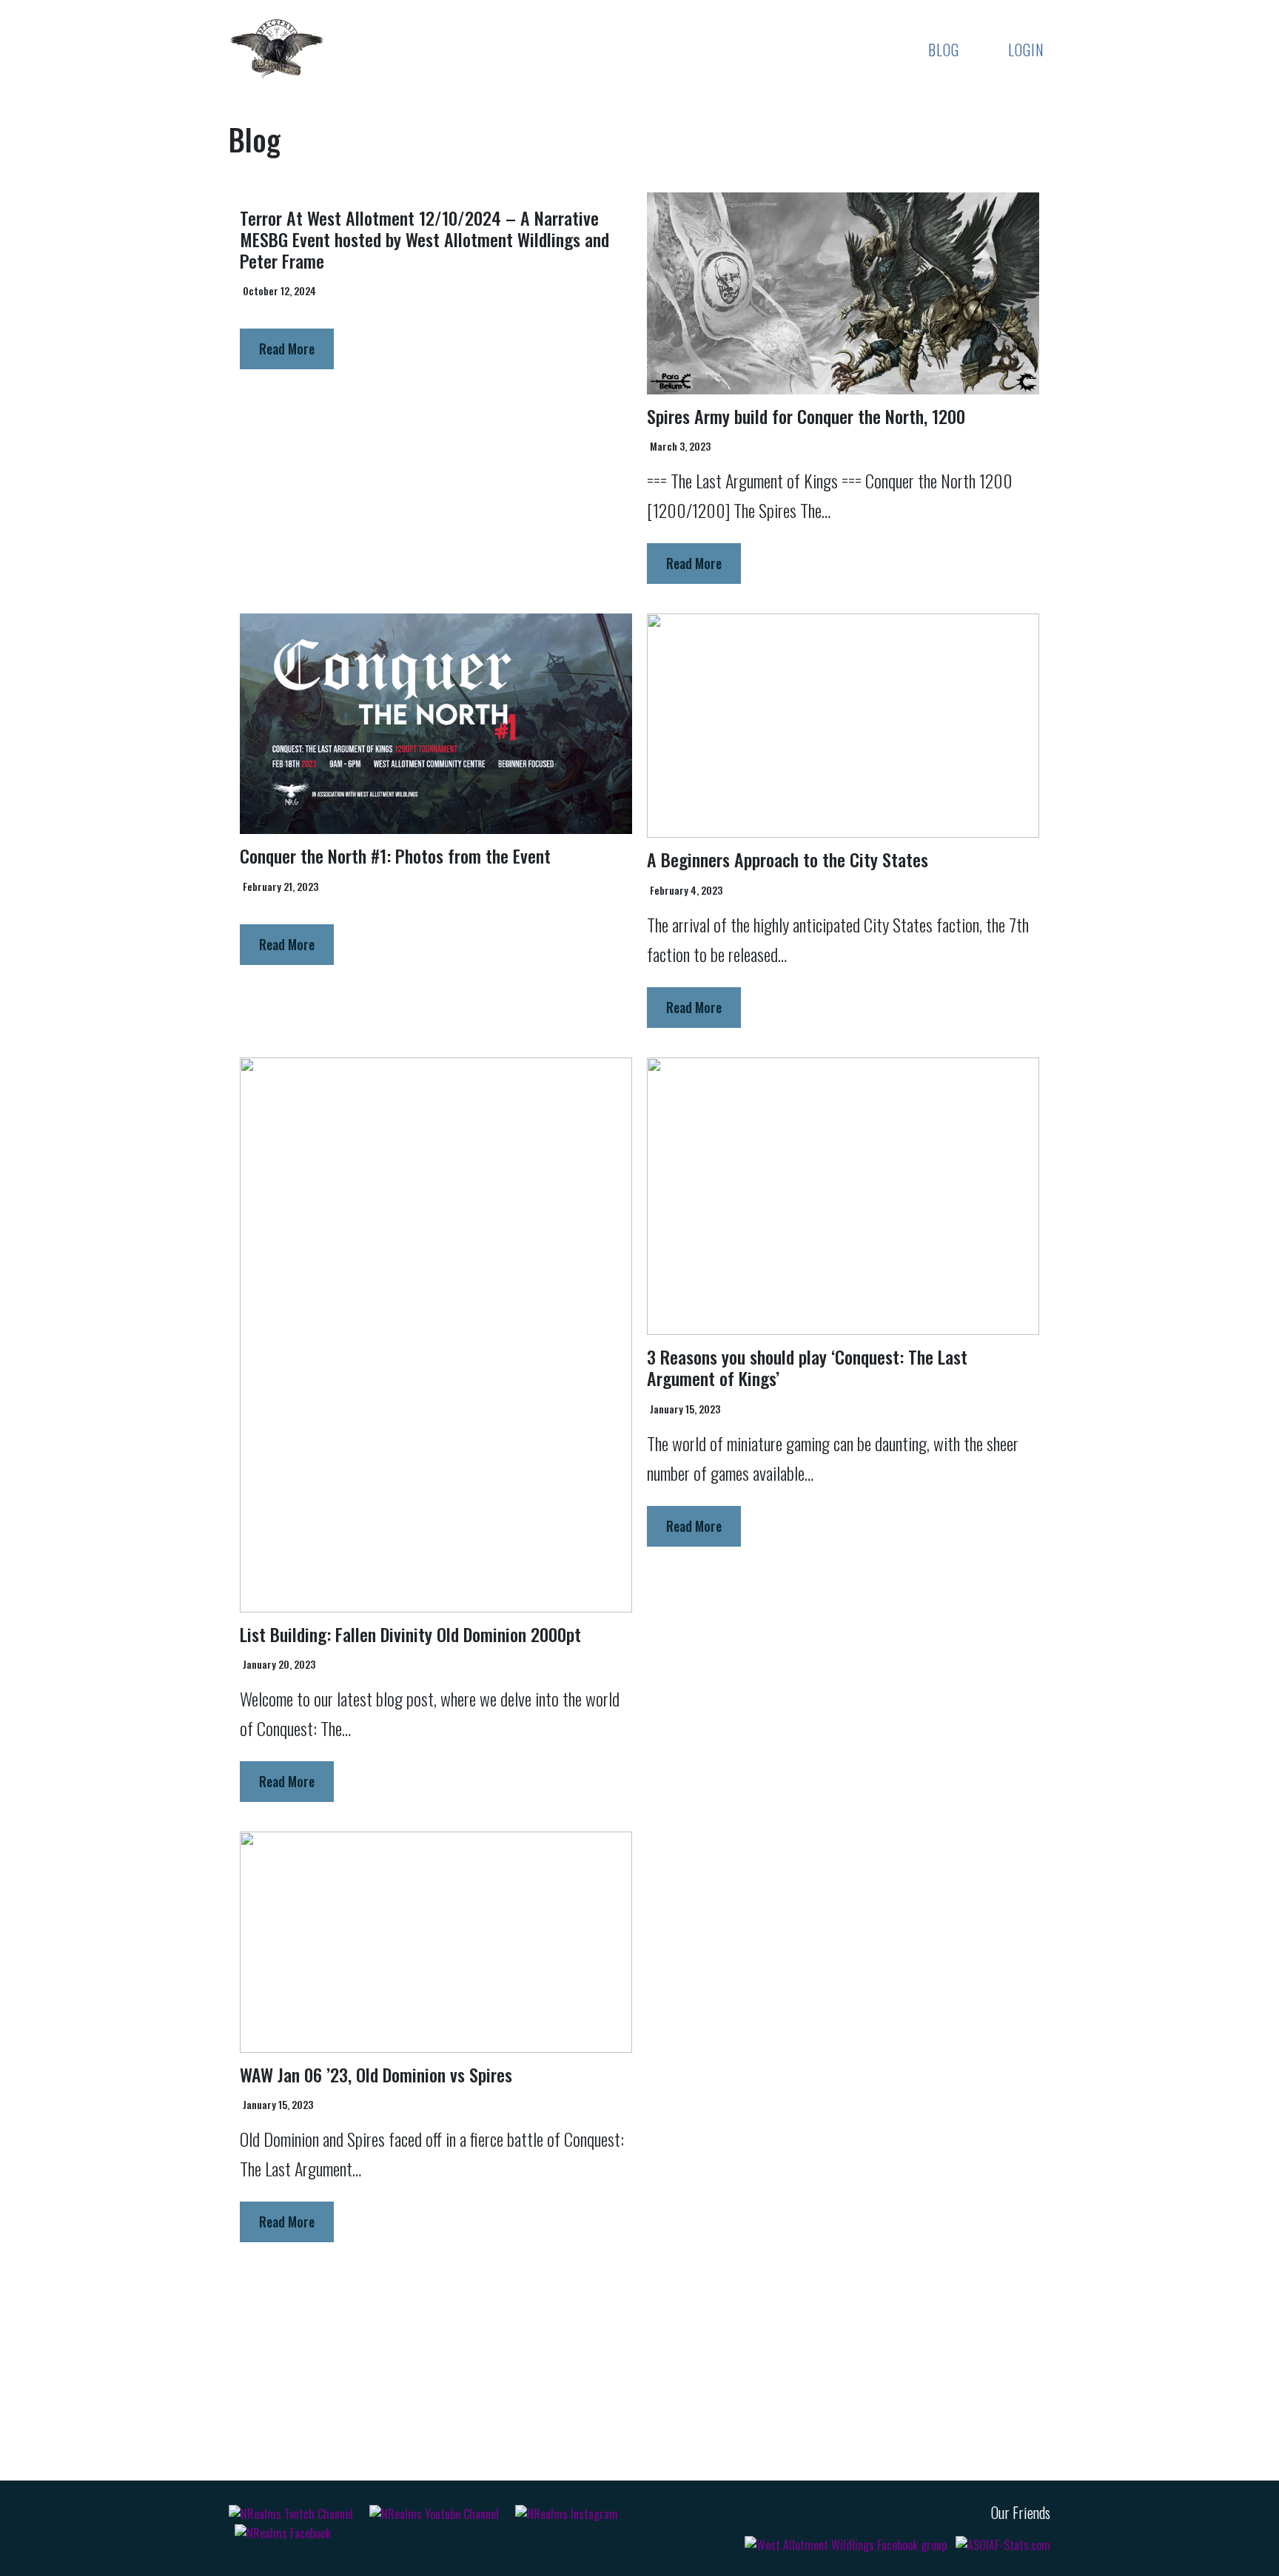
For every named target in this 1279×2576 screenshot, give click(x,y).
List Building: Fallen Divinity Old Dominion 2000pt (410, 1634)
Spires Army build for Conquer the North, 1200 (806, 416)
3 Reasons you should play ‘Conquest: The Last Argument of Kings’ (807, 1367)
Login (1026, 50)
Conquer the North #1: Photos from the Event (395, 855)
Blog (944, 50)
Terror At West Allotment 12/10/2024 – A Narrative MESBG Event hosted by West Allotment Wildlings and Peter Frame (424, 239)
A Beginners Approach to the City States (788, 859)
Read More (287, 349)
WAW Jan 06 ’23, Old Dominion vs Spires (376, 2074)
